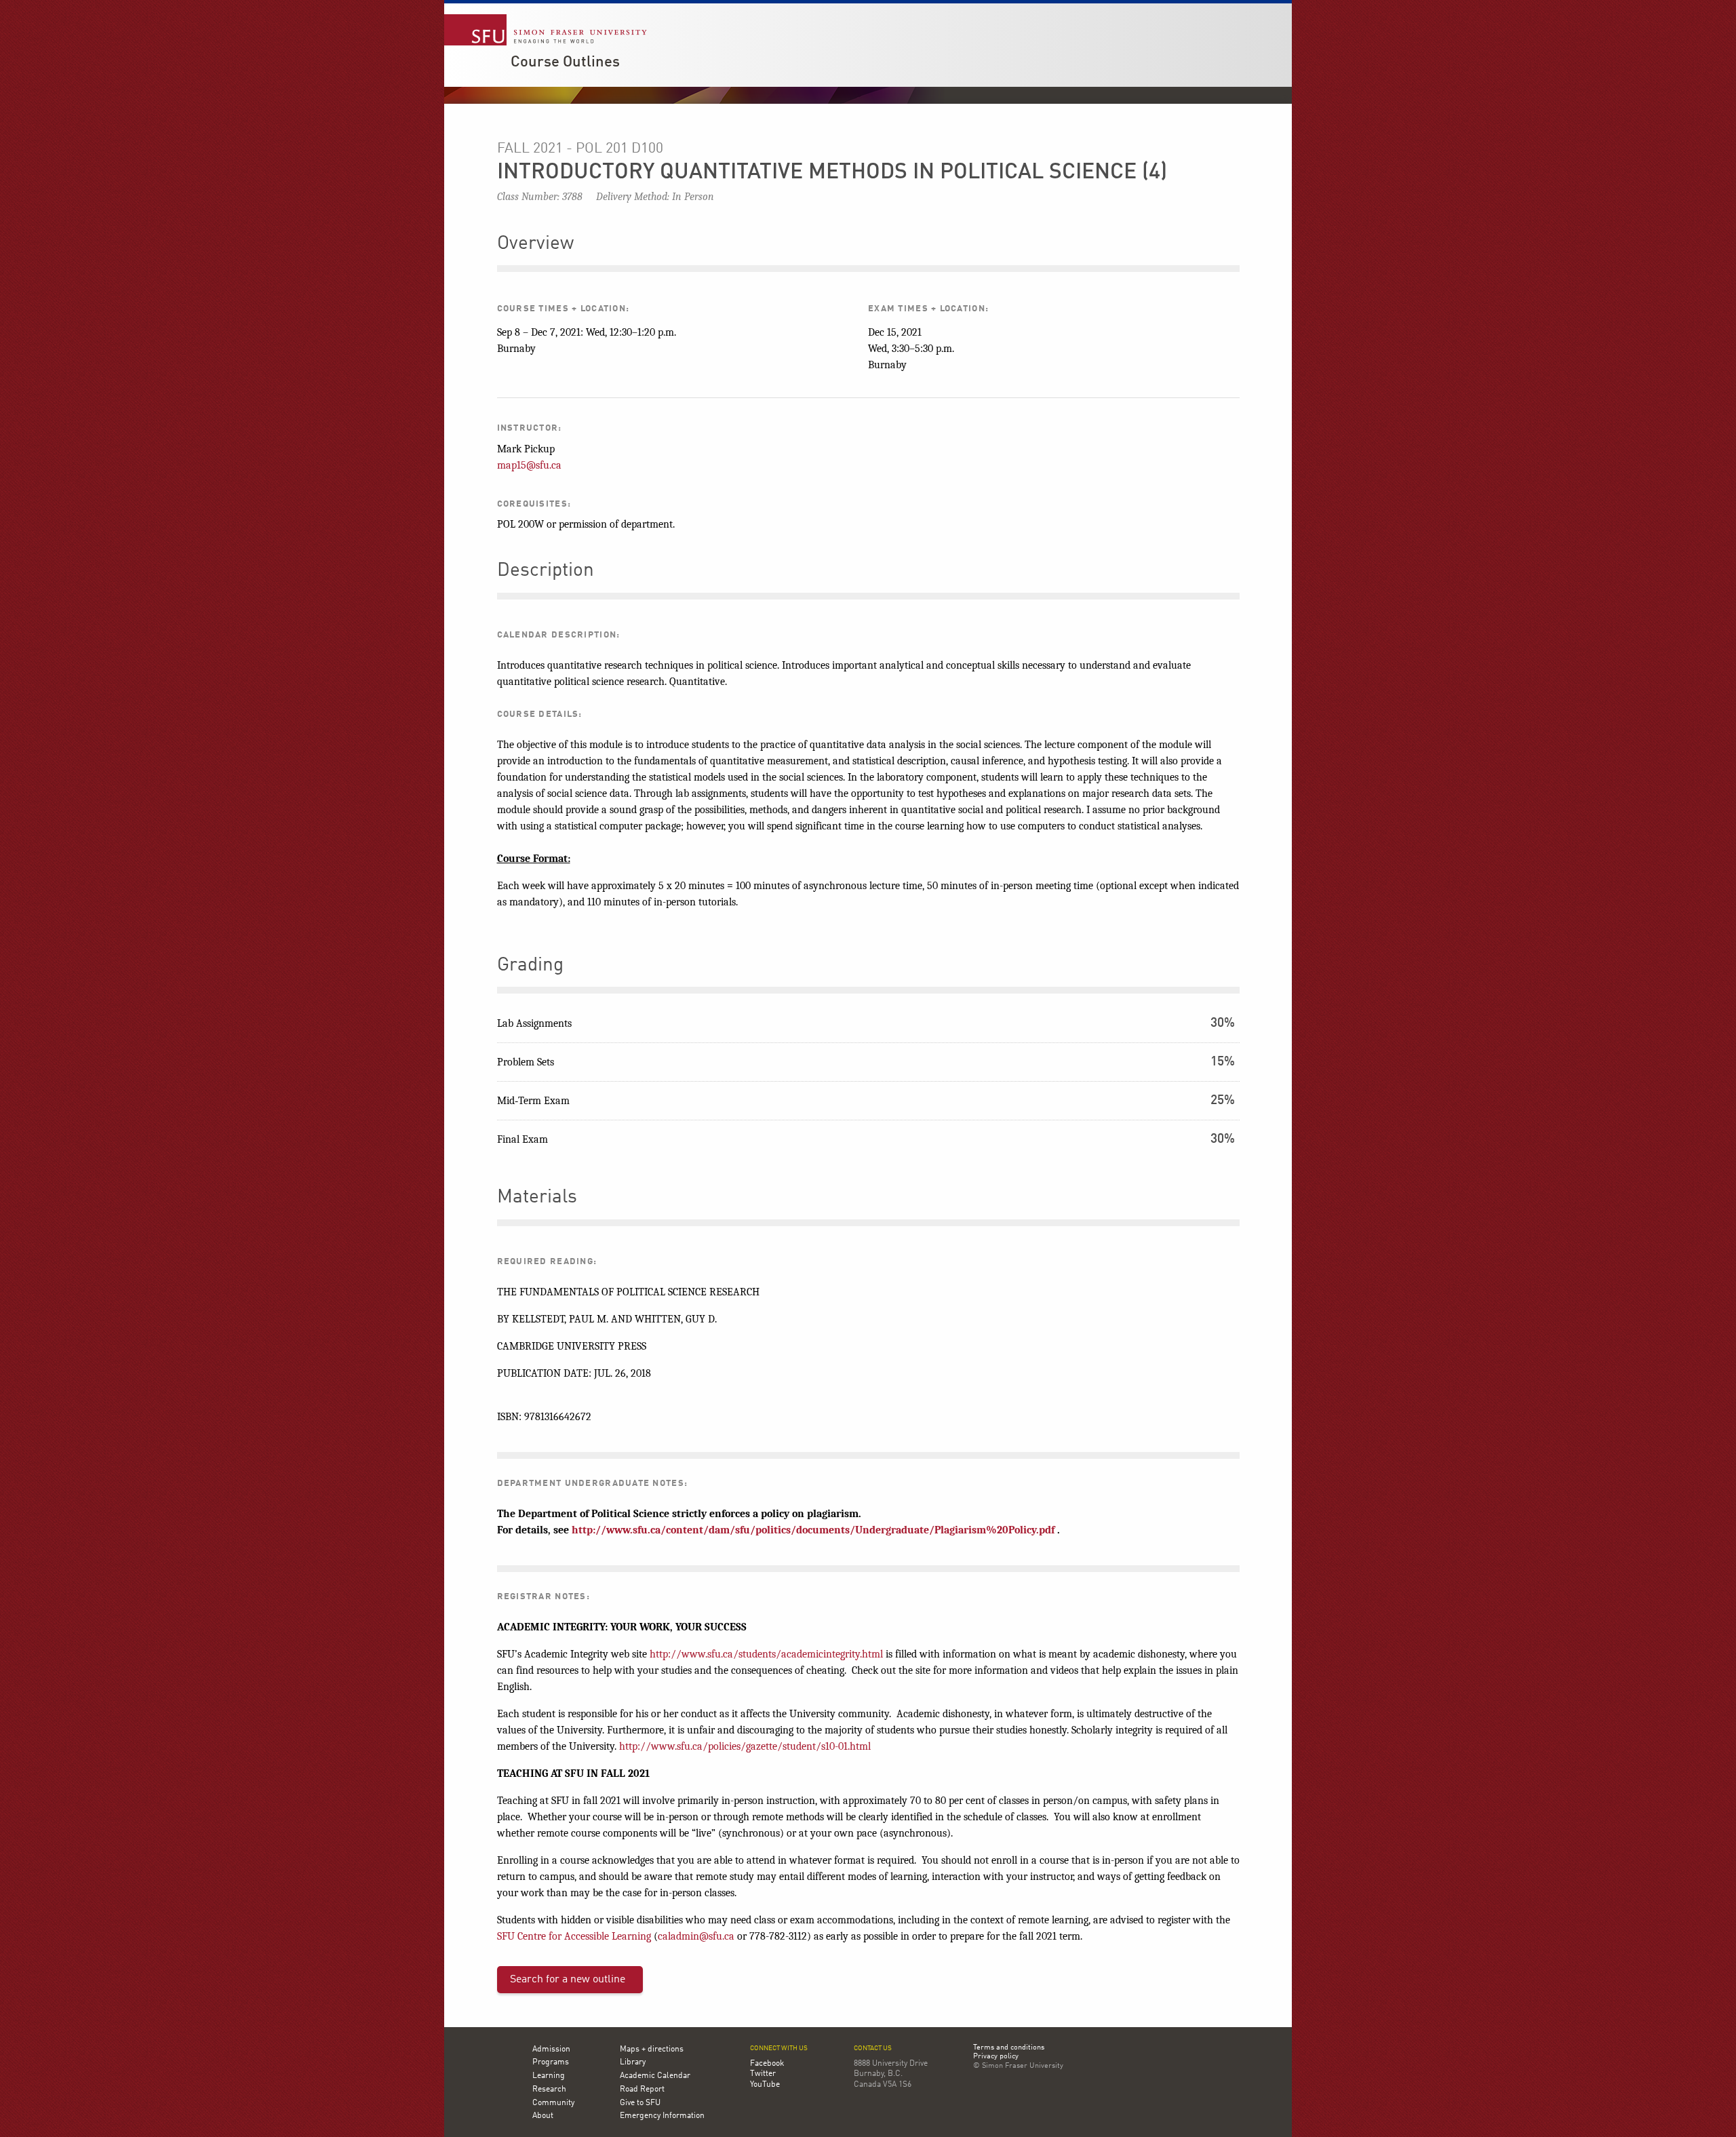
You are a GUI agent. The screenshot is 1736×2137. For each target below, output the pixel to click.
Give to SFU (640, 2103)
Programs (551, 2062)
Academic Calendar (655, 2076)
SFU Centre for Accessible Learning (574, 1936)
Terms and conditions (1009, 2048)
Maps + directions (652, 2050)
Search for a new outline (568, 1980)
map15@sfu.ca (529, 465)
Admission (551, 2050)
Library (633, 2062)
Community (553, 2103)
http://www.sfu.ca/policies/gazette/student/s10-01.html (745, 1746)
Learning (549, 2076)
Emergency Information (662, 2116)
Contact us (873, 2048)
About (543, 2116)
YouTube (765, 2085)
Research (549, 2090)
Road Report (642, 2090)
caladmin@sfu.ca (696, 1936)
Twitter (763, 2074)
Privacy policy (996, 2057)
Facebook (767, 2064)
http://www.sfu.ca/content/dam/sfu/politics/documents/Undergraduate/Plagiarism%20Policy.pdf (813, 1530)
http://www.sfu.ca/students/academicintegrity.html (766, 1654)
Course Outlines (565, 62)
